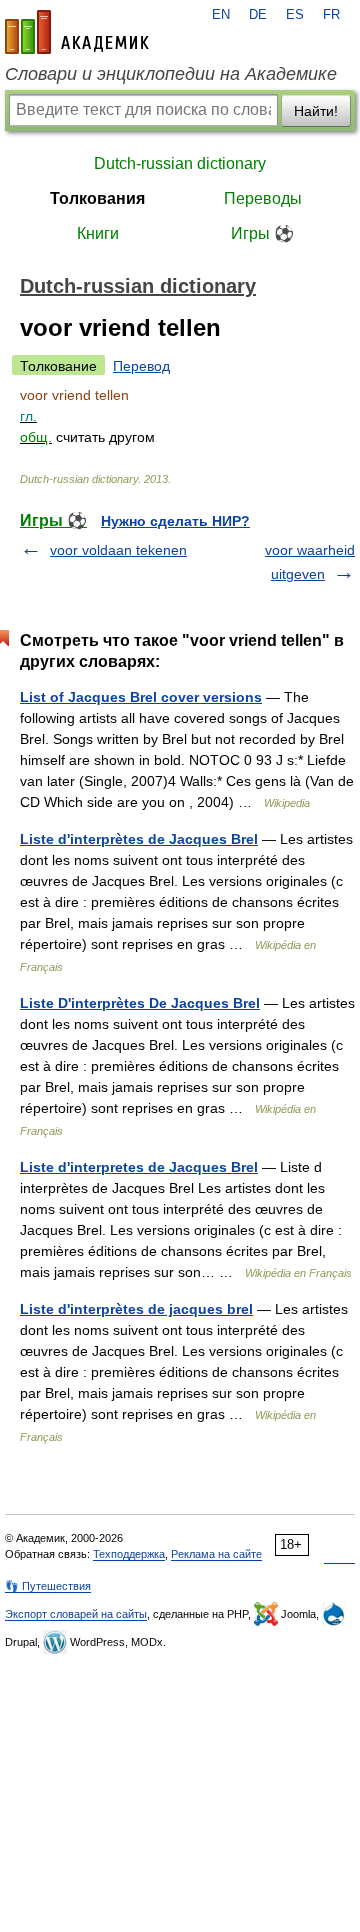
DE (258, 15)
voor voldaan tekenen (118, 550)
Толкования (97, 198)
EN (221, 15)
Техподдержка (129, 1554)
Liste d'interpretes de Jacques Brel (139, 1167)
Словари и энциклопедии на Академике (171, 74)
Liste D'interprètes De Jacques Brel (140, 1003)
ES (295, 15)
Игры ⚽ (262, 233)
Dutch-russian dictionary (180, 163)
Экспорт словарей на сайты (76, 1614)
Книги (98, 233)
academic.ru (77, 32)
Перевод (141, 366)
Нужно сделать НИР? (175, 521)
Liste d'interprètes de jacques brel (136, 1309)
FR (331, 15)
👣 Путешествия (48, 1586)
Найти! (316, 111)
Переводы (263, 198)
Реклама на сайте (216, 1554)
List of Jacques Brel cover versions (141, 697)
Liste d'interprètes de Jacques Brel (139, 839)
